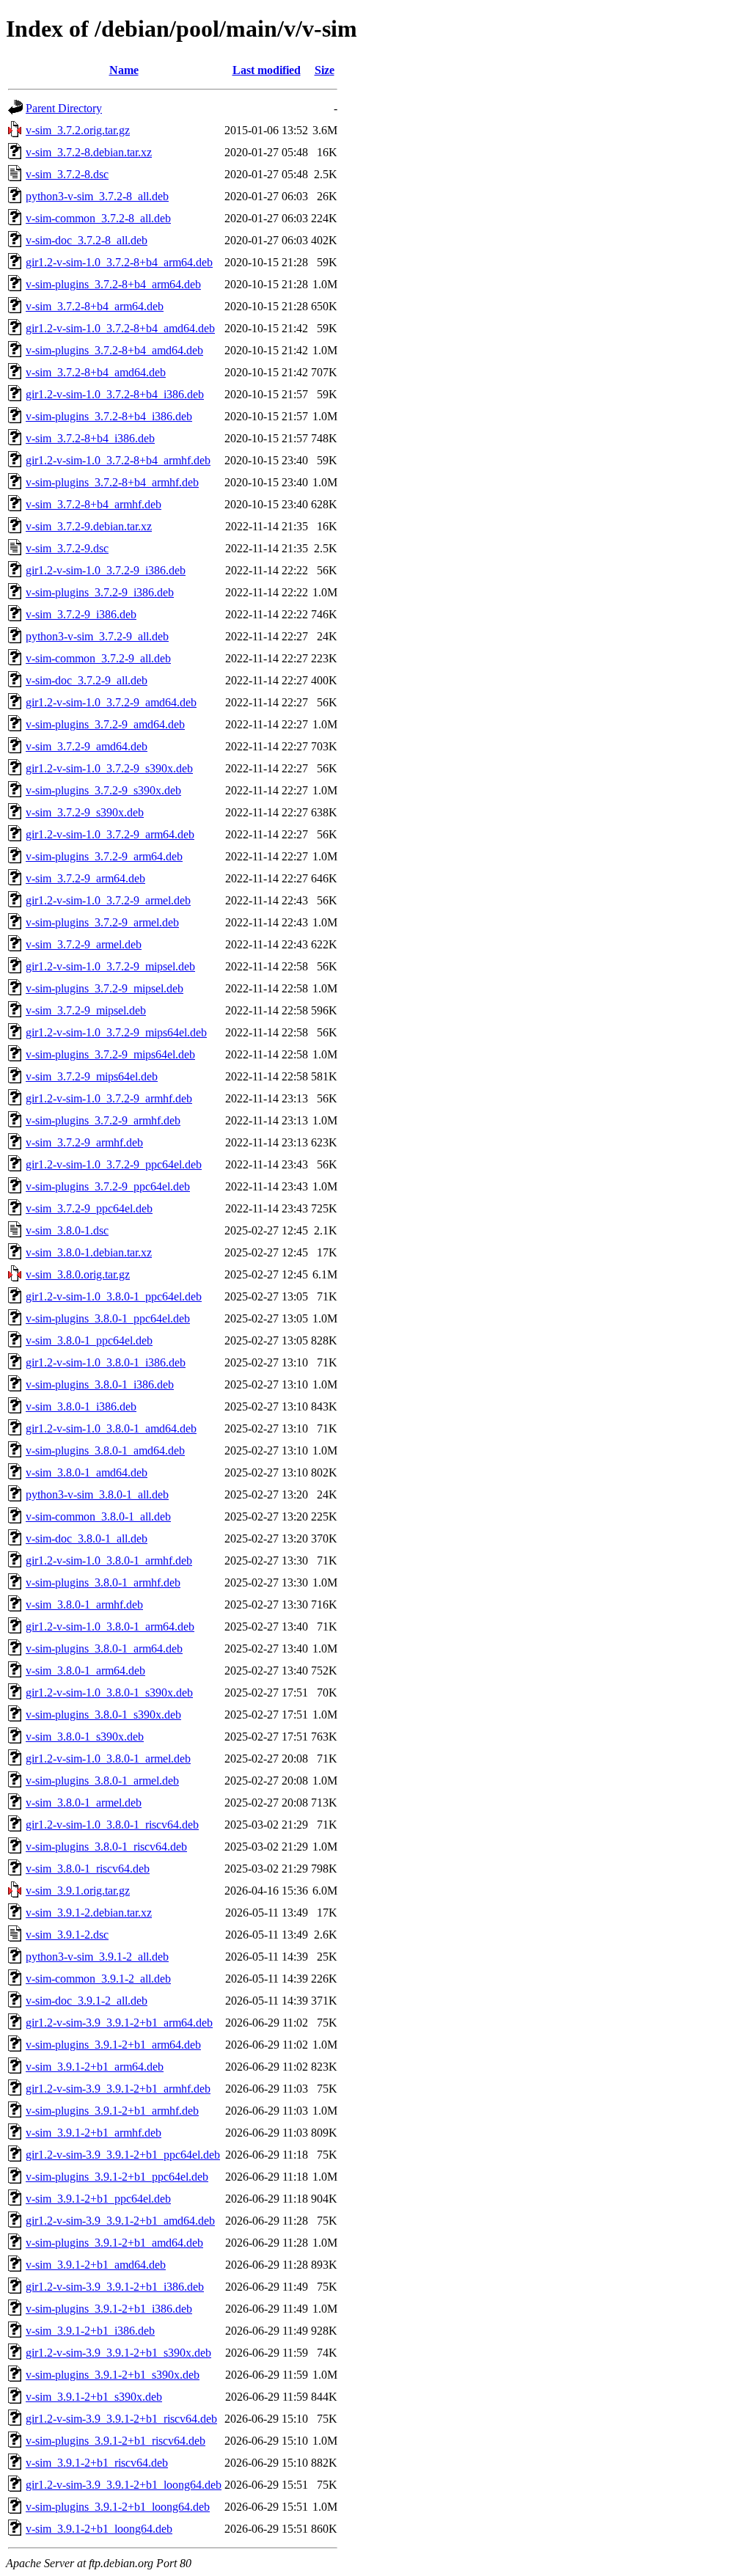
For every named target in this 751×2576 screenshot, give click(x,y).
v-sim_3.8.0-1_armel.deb (84, 1803)
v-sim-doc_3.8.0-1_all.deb (87, 1538)
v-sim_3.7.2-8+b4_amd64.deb (96, 372)
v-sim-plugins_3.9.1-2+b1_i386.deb (109, 2309)
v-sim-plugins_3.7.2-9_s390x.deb (103, 790)
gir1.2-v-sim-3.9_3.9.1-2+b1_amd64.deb (120, 2221)
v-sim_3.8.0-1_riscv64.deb (88, 1869)
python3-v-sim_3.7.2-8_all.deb (97, 196)
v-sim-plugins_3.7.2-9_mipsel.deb (105, 988)
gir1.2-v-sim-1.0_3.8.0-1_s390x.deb (109, 1693)
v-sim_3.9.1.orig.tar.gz (78, 1891)
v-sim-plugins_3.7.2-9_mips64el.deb (110, 1054)
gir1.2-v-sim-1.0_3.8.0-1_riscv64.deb (112, 1825)
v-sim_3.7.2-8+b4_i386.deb (90, 438)
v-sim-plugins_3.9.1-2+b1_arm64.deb (113, 2045)
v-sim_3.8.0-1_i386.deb (81, 1406)
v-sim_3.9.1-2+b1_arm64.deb (95, 2067)
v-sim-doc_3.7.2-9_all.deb (87, 680)
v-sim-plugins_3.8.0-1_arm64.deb (104, 1649)
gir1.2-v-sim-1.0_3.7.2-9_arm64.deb (110, 834)
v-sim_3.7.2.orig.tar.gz (78, 130)
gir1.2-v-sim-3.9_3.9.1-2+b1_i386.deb (115, 2287)
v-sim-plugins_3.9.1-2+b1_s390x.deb (113, 2375)
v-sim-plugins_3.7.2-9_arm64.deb (104, 856)
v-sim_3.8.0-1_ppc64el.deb (89, 1340)
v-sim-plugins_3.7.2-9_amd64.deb (105, 724)
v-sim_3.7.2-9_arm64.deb (85, 878)
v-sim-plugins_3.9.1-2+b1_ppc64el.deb (117, 2177)
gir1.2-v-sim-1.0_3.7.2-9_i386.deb (106, 570)
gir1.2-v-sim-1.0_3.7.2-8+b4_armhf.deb (118, 460)
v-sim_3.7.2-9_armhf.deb (84, 1142)
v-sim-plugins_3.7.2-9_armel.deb (102, 922)
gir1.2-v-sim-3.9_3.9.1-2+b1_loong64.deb (124, 2485)
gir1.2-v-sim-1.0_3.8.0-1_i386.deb (106, 1362)
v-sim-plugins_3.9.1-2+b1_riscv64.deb (116, 2441)
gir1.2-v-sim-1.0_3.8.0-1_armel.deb (108, 1759)
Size (325, 70)
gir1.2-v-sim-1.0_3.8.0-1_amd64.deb (111, 1428)
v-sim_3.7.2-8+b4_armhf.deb (94, 504)
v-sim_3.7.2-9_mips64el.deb (92, 1076)
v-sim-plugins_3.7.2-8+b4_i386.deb (109, 416)
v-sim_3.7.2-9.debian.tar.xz (89, 526)
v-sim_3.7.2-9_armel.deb (84, 944)
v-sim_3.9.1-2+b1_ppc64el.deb (98, 2199)
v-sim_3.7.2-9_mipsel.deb (86, 1010)
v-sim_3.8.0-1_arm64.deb (85, 1671)
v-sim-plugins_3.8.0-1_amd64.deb (105, 1450)
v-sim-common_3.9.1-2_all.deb (98, 1979)
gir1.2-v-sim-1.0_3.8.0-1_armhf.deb (109, 1560)
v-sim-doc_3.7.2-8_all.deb (87, 240)
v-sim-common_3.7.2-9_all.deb (98, 658)
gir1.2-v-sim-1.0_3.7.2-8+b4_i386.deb (115, 394)
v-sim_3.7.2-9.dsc (67, 548)
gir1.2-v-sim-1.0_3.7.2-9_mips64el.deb (116, 1032)
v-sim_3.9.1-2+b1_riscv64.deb (97, 2463)
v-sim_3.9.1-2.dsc (67, 1935)
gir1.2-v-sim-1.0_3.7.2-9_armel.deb (108, 900)
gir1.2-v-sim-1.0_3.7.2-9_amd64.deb (111, 702)
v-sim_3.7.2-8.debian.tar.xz (89, 152)
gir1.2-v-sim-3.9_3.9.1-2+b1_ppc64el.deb (123, 2155)
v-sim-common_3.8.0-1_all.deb (98, 1516)
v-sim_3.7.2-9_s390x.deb (85, 812)
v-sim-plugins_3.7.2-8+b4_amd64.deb (114, 350)
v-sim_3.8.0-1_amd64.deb (87, 1472)
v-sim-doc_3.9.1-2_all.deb (87, 2001)
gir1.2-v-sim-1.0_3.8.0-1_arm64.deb (110, 1627)
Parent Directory (64, 108)
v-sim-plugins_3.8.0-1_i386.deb (100, 1384)
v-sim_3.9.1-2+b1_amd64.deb (96, 2265)
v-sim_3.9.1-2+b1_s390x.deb (94, 2397)
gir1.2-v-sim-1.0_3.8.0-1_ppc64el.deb (114, 1296)
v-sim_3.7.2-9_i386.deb (81, 614)
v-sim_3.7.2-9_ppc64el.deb (89, 1208)
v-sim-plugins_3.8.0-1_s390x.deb (103, 1715)
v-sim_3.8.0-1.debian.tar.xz (89, 1252)
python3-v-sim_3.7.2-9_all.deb (97, 636)
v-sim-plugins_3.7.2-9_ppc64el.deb (108, 1186)
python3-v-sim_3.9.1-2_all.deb (97, 1957)
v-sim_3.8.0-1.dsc (67, 1230)
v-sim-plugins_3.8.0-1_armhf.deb (103, 1582)
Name (124, 70)
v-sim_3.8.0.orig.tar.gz (78, 1274)
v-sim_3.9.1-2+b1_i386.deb (90, 2331)
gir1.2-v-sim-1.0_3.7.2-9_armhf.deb (109, 1098)
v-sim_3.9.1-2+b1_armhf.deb (94, 2133)
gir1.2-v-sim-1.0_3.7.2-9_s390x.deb (109, 768)
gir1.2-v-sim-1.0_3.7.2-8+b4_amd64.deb (120, 328)
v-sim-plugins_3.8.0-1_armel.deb (102, 1781)
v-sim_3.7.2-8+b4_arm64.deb (95, 306)
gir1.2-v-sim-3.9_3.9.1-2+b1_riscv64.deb (121, 2419)
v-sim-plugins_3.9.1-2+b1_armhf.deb (112, 2111)
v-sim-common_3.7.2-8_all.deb (98, 218)
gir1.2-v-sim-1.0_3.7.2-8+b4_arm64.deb (119, 262)
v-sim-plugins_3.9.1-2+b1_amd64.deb (114, 2243)
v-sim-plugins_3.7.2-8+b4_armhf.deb (112, 482)
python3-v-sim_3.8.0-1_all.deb (97, 1494)
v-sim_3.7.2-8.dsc (67, 174)
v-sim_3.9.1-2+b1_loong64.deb (99, 2529)
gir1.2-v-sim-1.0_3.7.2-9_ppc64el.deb (114, 1164)
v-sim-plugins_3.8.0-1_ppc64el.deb (108, 1318)
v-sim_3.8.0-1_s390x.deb (85, 1737)
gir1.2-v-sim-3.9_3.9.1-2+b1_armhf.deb (118, 2089)
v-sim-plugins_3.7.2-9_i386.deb (100, 592)
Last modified (267, 70)
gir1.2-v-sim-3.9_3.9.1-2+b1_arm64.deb (119, 2023)
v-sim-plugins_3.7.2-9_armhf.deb (103, 1120)
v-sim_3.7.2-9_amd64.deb (87, 746)
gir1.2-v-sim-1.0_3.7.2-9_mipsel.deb (110, 966)
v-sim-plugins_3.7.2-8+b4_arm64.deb (113, 284)
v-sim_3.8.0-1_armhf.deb (84, 1604)
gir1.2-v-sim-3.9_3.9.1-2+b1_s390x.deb (118, 2353)
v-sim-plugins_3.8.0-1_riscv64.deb (106, 1847)
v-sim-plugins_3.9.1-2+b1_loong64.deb (118, 2507)
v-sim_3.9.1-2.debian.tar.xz (89, 1913)
